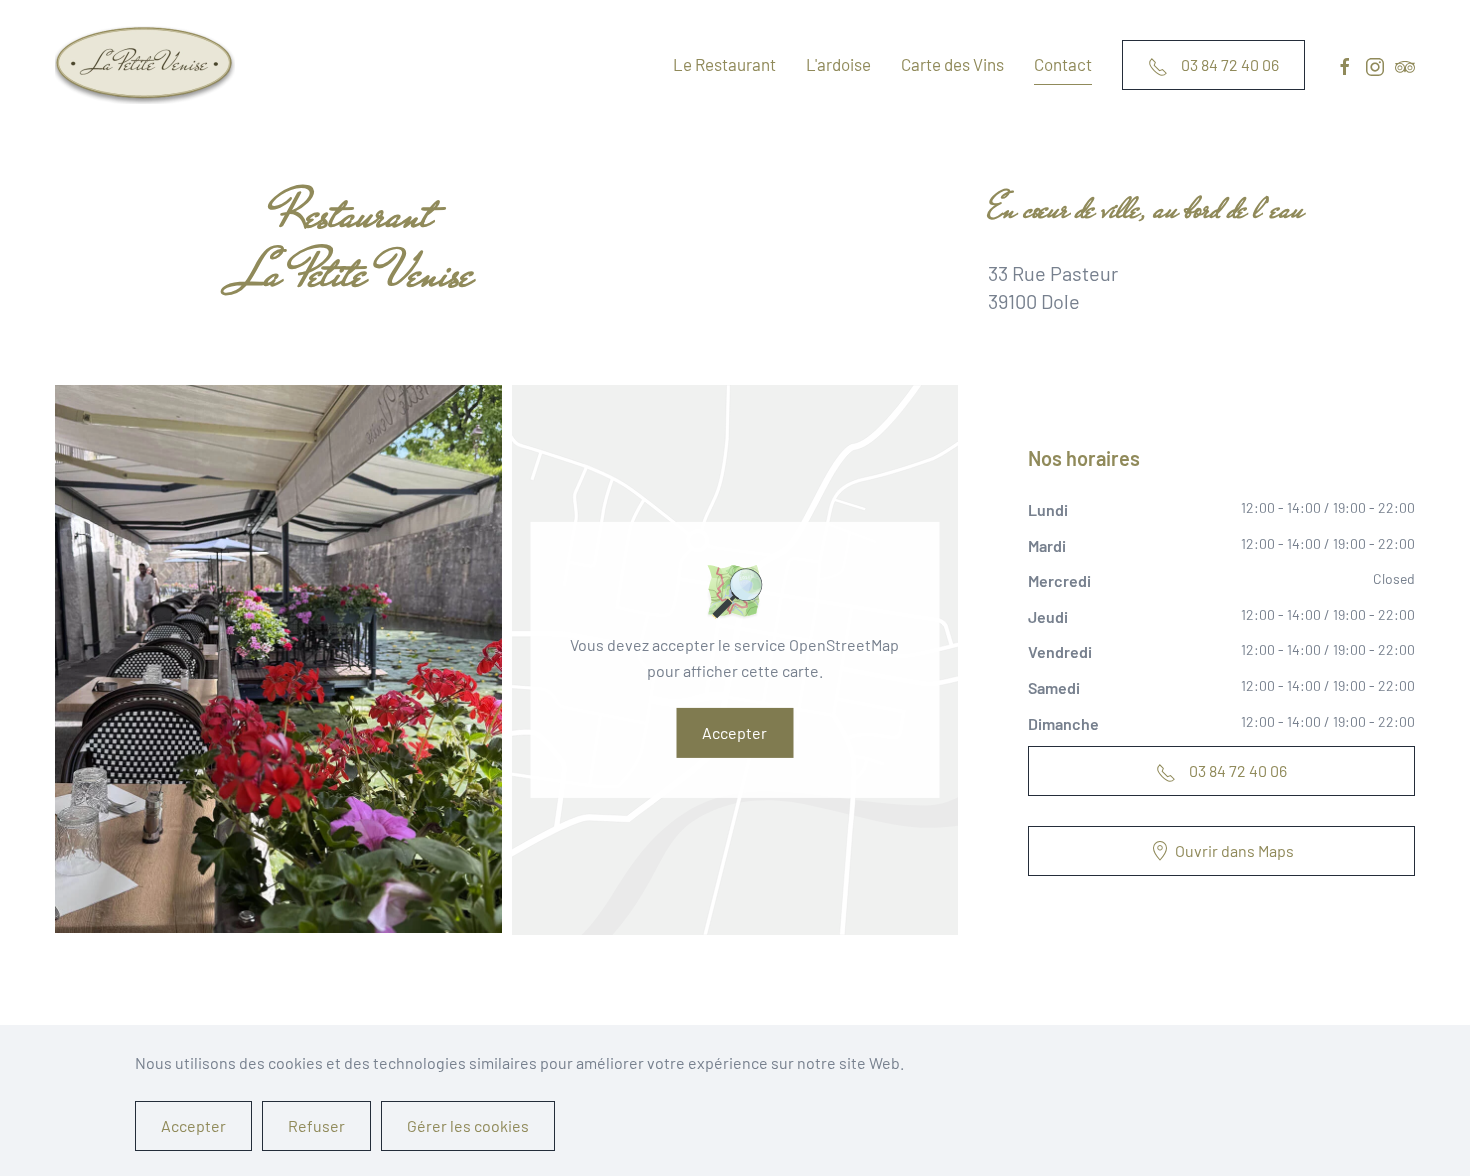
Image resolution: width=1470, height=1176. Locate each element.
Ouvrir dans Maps (1234, 850)
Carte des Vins (952, 64)
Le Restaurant (724, 64)
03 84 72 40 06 (1228, 64)
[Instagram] (1375, 64)
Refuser (316, 1125)
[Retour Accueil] (149, 65)
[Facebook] (1345, 64)
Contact (1063, 64)
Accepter (734, 732)
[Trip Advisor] (1405, 64)
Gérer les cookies (468, 1125)
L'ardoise (838, 64)
